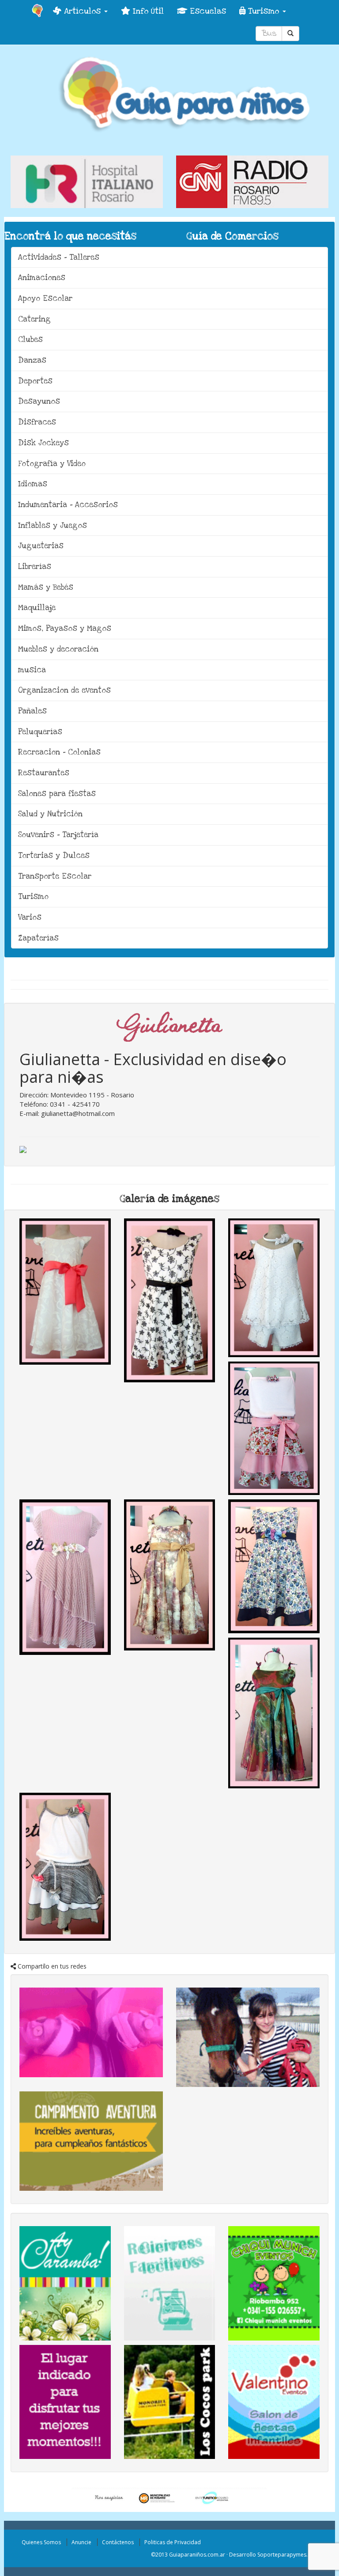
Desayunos (39, 401)
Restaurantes (44, 773)
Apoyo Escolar (45, 298)
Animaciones (42, 278)
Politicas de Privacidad (173, 2542)
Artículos (82, 11)
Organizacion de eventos (64, 690)
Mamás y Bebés (46, 587)
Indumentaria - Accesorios (68, 505)
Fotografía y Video (52, 464)
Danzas (32, 360)
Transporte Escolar (55, 876)
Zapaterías (38, 938)
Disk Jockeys (43, 443)
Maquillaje (37, 608)
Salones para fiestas (57, 794)
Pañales (32, 711)
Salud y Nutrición (50, 814)
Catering (34, 319)
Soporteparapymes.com (288, 2555)
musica (32, 670)
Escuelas (207, 11)
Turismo (264, 11)
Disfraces (37, 422)
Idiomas (33, 484)
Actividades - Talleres (59, 257)
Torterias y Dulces (54, 856)
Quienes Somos (41, 2542)
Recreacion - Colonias (59, 752)
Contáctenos (118, 2542)
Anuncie (81, 2542)
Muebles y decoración (58, 649)
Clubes (30, 340)
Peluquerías (40, 732)
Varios (30, 917)
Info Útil (147, 11)
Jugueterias (41, 546)
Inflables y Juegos (53, 525)
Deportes (35, 381)
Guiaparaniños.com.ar (197, 2555)
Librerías (35, 567)
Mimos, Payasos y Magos (65, 628)
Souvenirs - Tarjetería (58, 835)
